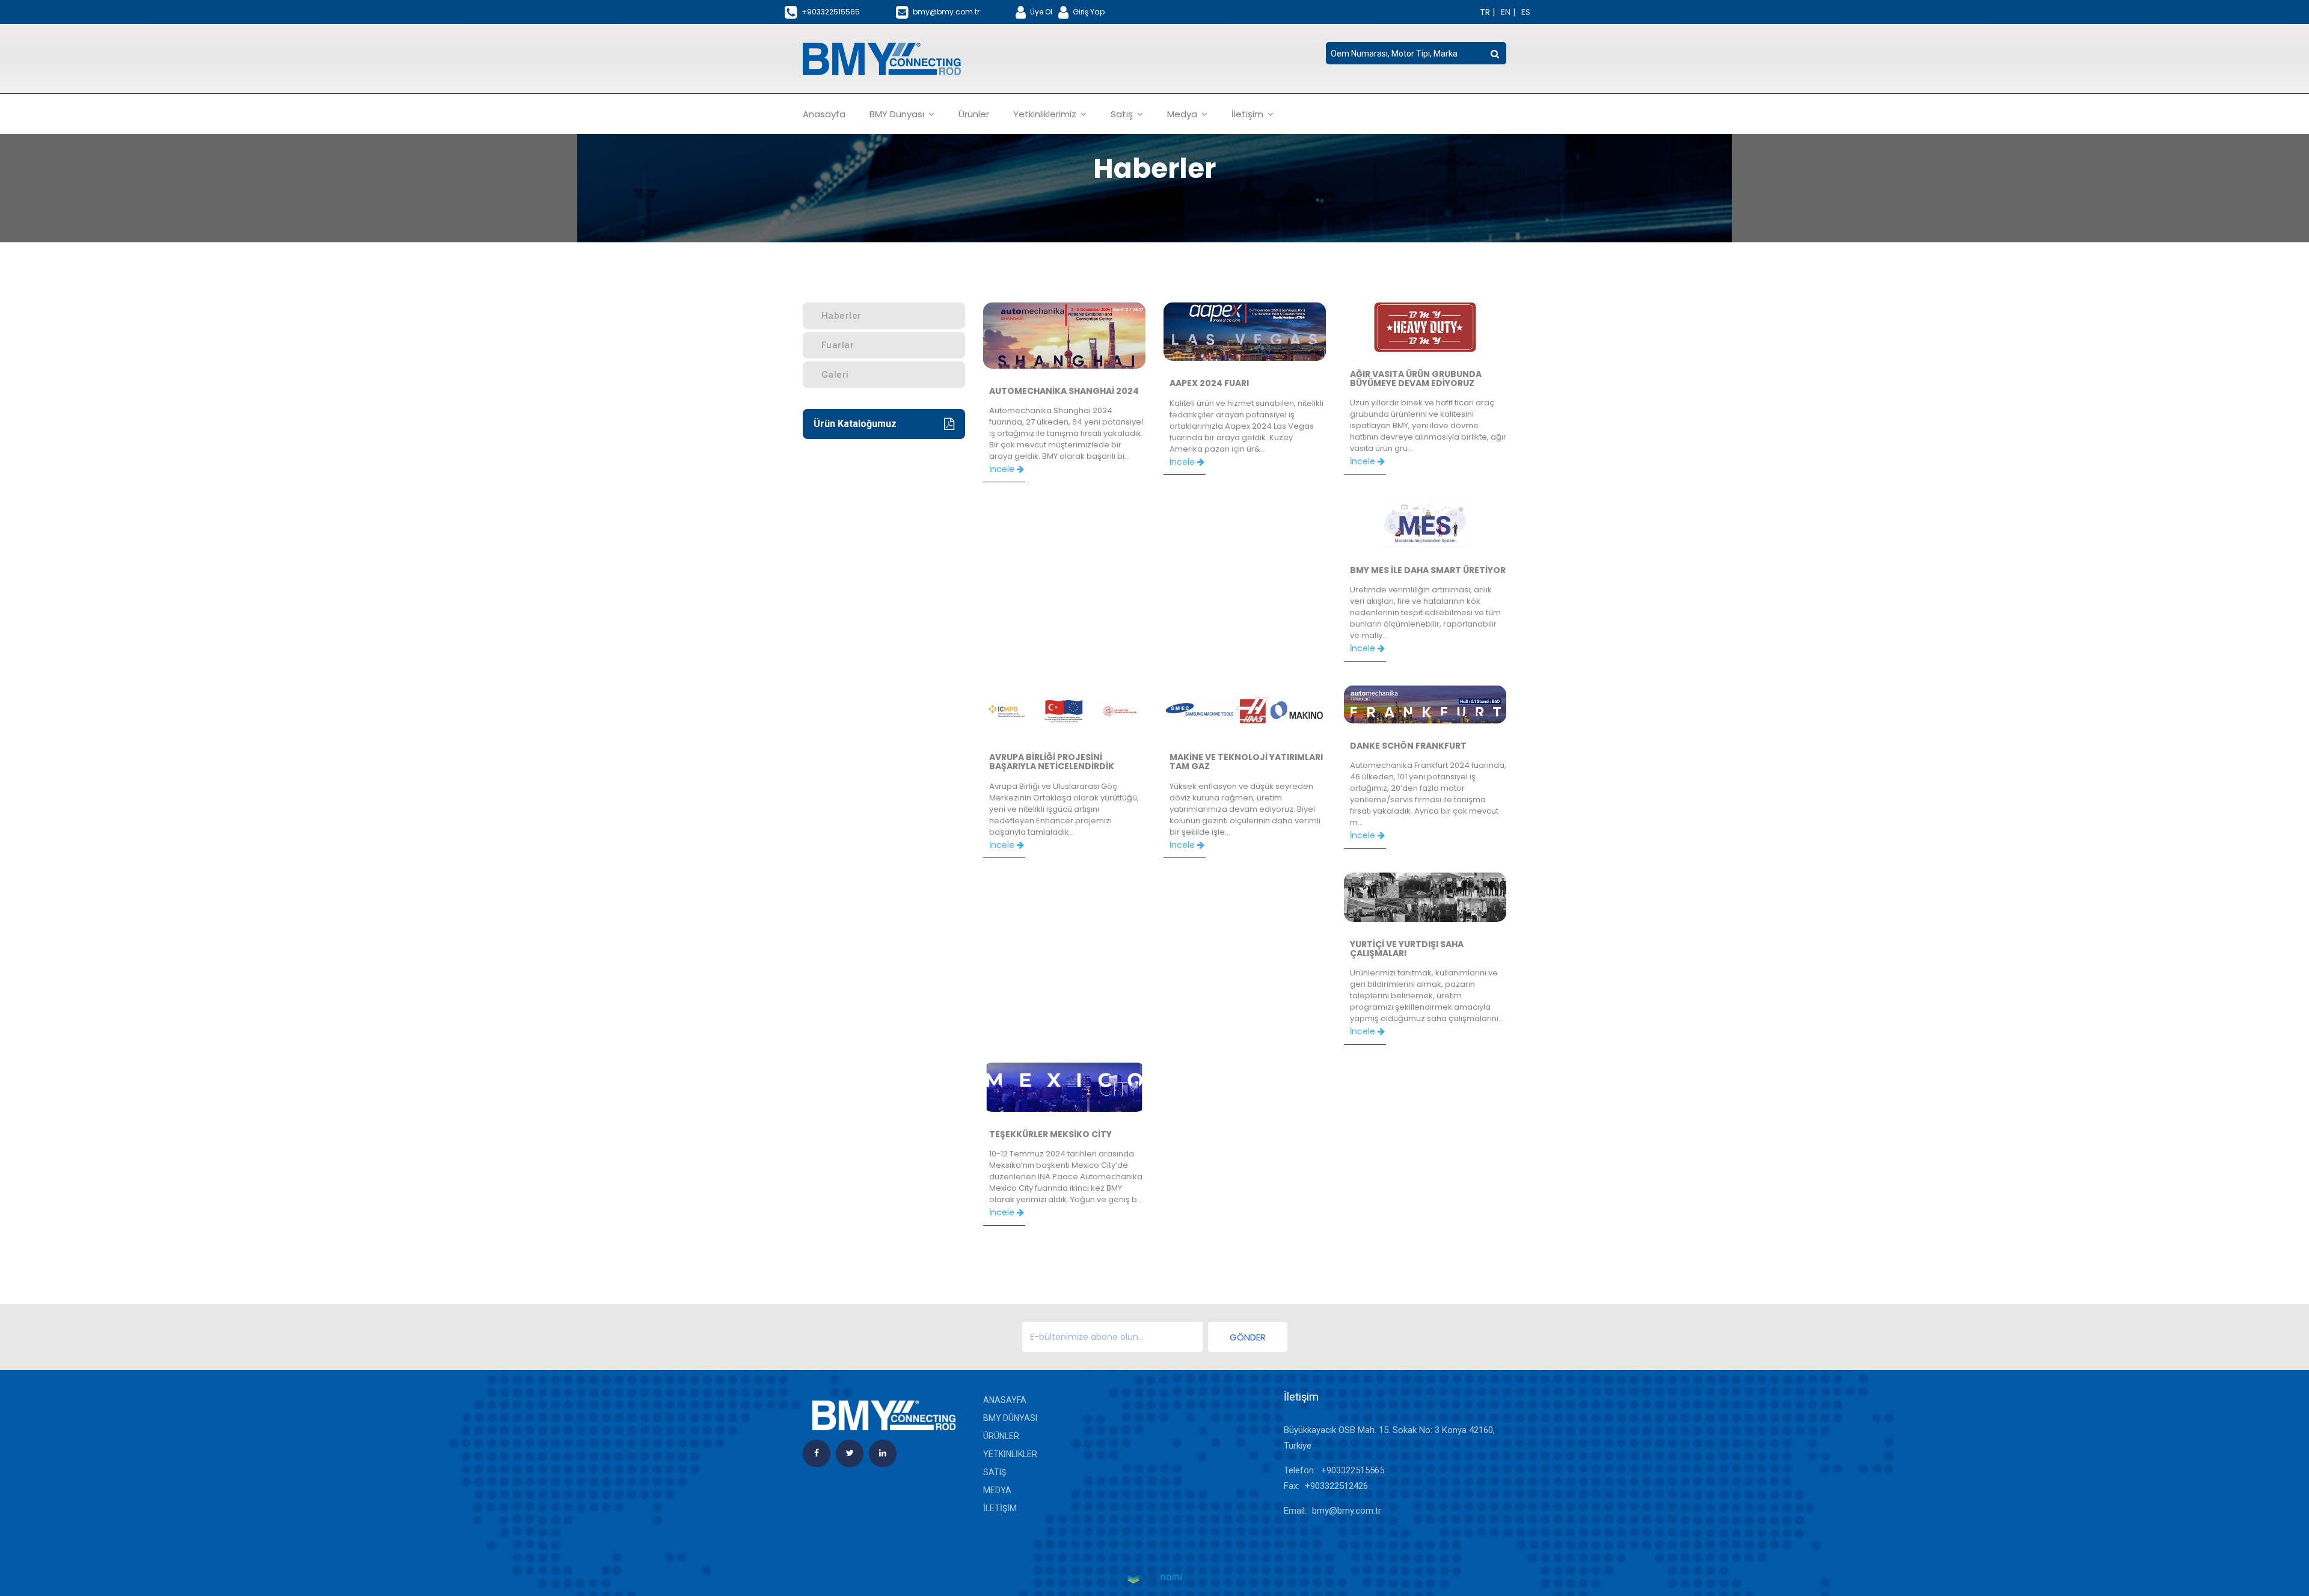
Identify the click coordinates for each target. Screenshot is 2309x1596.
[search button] (1495, 54)
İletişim (1000, 1508)
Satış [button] (1123, 114)
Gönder (1248, 1337)
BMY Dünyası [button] (898, 114)
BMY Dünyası (1010, 1418)
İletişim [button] (1249, 114)
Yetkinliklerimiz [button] (1046, 114)
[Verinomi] (1154, 1577)
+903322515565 (1353, 1470)
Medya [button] (1183, 114)
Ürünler (974, 114)
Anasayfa (824, 114)
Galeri (835, 375)
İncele (1003, 469)
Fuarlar (838, 345)
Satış (995, 1472)
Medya (997, 1490)
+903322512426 (1336, 1486)
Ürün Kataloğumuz (855, 424)
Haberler (842, 316)
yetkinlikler (1010, 1454)
